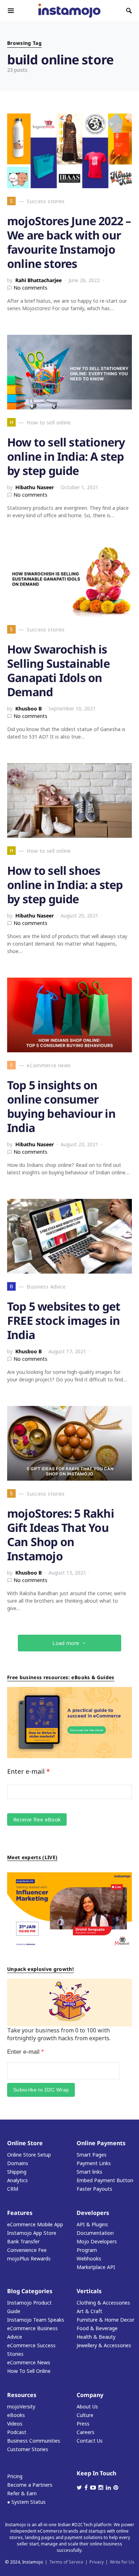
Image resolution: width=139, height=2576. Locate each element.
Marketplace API (96, 2267)
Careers (86, 2432)
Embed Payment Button (105, 2180)
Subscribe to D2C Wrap (41, 2090)
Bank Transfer (23, 2241)
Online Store (25, 2143)
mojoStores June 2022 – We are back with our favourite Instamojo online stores (69, 242)
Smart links (89, 2172)
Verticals (89, 2291)
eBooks (16, 2415)
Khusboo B (29, 708)
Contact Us (90, 2441)
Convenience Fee (27, 2250)
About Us (87, 2406)
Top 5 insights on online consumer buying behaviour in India (61, 1106)
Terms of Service (66, 2562)
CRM (13, 2189)
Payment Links (94, 2163)
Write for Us (122, 2562)
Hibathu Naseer (35, 487)
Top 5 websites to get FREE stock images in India (64, 1320)
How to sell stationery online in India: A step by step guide (66, 456)
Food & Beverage (97, 2328)
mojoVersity (21, 2406)
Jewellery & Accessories (104, 2345)
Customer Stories (28, 2449)
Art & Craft (89, 2311)
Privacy (97, 2562)
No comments (30, 288)
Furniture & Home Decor (105, 2320)
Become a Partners (30, 2485)
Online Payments (101, 2143)
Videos (15, 2424)
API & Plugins (92, 2224)
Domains (18, 2163)
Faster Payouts (94, 2189)
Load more (66, 1643)
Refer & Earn (22, 2493)
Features (20, 2213)
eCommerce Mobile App (35, 2224)
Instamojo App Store (32, 2233)
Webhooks (89, 2258)
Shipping (17, 2172)
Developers (93, 2213)
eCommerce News (29, 2362)
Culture (85, 2415)
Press (83, 2424)
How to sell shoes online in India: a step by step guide (65, 885)
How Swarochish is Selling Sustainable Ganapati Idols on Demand (58, 670)
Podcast (17, 2432)
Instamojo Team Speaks (36, 2320)
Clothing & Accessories (103, 2303)
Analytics (17, 2180)
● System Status (26, 2502)
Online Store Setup (29, 2155)
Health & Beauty (96, 2337)
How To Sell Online (29, 2371)
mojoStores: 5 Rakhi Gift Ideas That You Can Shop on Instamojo (61, 1535)
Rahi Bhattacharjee (38, 280)
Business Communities (34, 2441)
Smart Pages (92, 2155)
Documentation (95, 2233)
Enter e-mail (29, 1771)
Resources (22, 2395)
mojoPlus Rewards (29, 2258)
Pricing (15, 2476)
